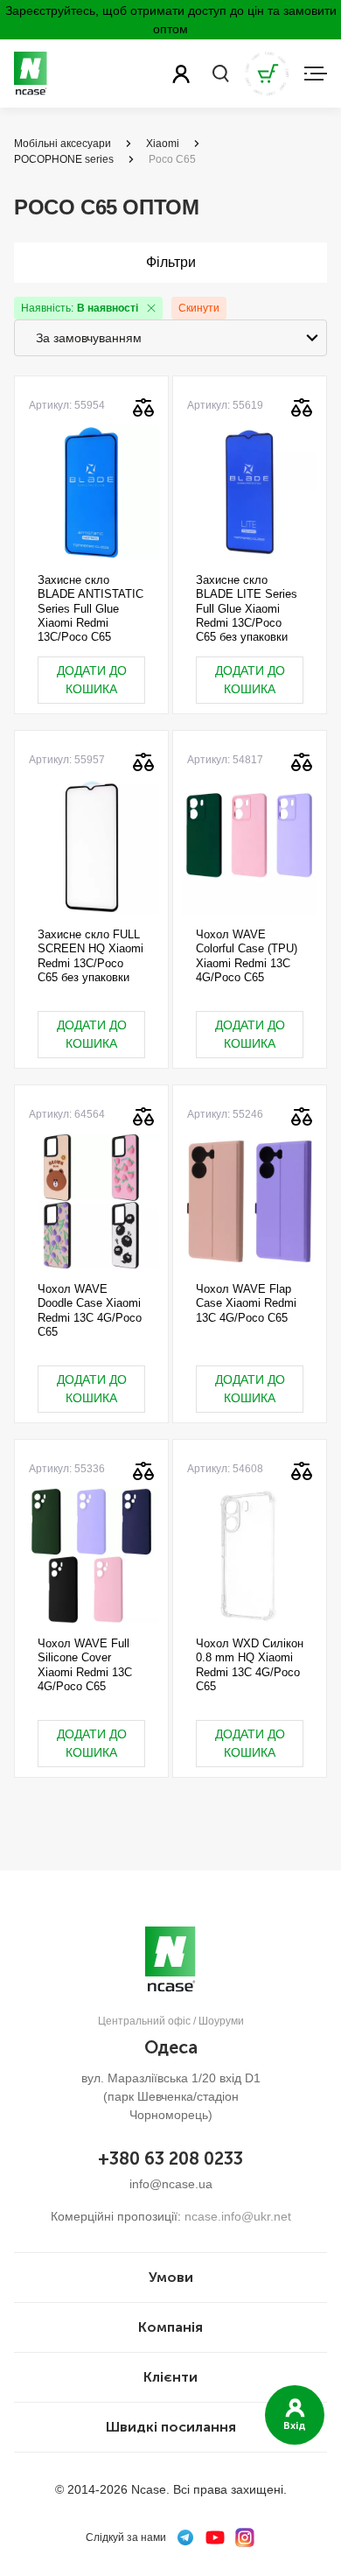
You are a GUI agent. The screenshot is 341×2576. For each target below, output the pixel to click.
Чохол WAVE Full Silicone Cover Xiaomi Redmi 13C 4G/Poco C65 (85, 1665)
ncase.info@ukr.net (238, 2216)
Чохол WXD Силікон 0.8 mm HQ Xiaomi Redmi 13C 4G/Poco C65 (250, 1665)
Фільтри (171, 262)
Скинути (199, 308)
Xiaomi (163, 144)
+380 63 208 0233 (170, 2158)
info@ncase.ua (171, 2184)
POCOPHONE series (64, 159)
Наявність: (80, 308)
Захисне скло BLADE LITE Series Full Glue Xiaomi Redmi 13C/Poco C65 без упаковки (247, 608)
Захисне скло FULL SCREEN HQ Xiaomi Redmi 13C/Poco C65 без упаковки (90, 956)
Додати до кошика (92, 680)
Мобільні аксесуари (63, 144)
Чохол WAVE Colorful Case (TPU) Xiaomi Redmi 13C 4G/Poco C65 (247, 956)
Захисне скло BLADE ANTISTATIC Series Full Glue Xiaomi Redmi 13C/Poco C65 (90, 608)
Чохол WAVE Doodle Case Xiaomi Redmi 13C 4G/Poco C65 (90, 1310)
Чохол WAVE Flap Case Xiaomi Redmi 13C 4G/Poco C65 (246, 1303)
